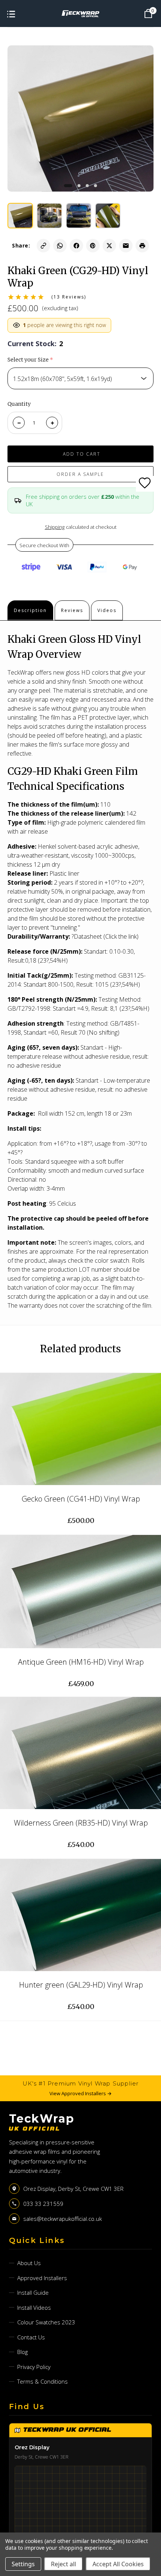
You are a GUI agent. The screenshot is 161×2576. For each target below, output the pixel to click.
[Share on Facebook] (76, 246)
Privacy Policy (34, 2367)
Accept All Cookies (118, 2564)
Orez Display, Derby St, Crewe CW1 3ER (73, 2189)
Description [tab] (30, 610)
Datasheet (88, 936)
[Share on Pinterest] (93, 246)
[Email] (126, 246)
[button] (68, 186)
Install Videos (34, 2307)
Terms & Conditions (42, 2381)
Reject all (63, 2564)
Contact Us (31, 2337)
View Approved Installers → (80, 2093)
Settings (23, 2564)
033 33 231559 (43, 2204)
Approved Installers (42, 2278)
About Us (29, 2263)
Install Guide (33, 2292)
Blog (22, 2352)
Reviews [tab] (72, 610)
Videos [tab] (107, 610)
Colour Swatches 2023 (46, 2322)
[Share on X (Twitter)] (109, 246)
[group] (20, 216)
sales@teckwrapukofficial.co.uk (63, 2219)
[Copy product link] (43, 246)
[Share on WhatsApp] (60, 246)
